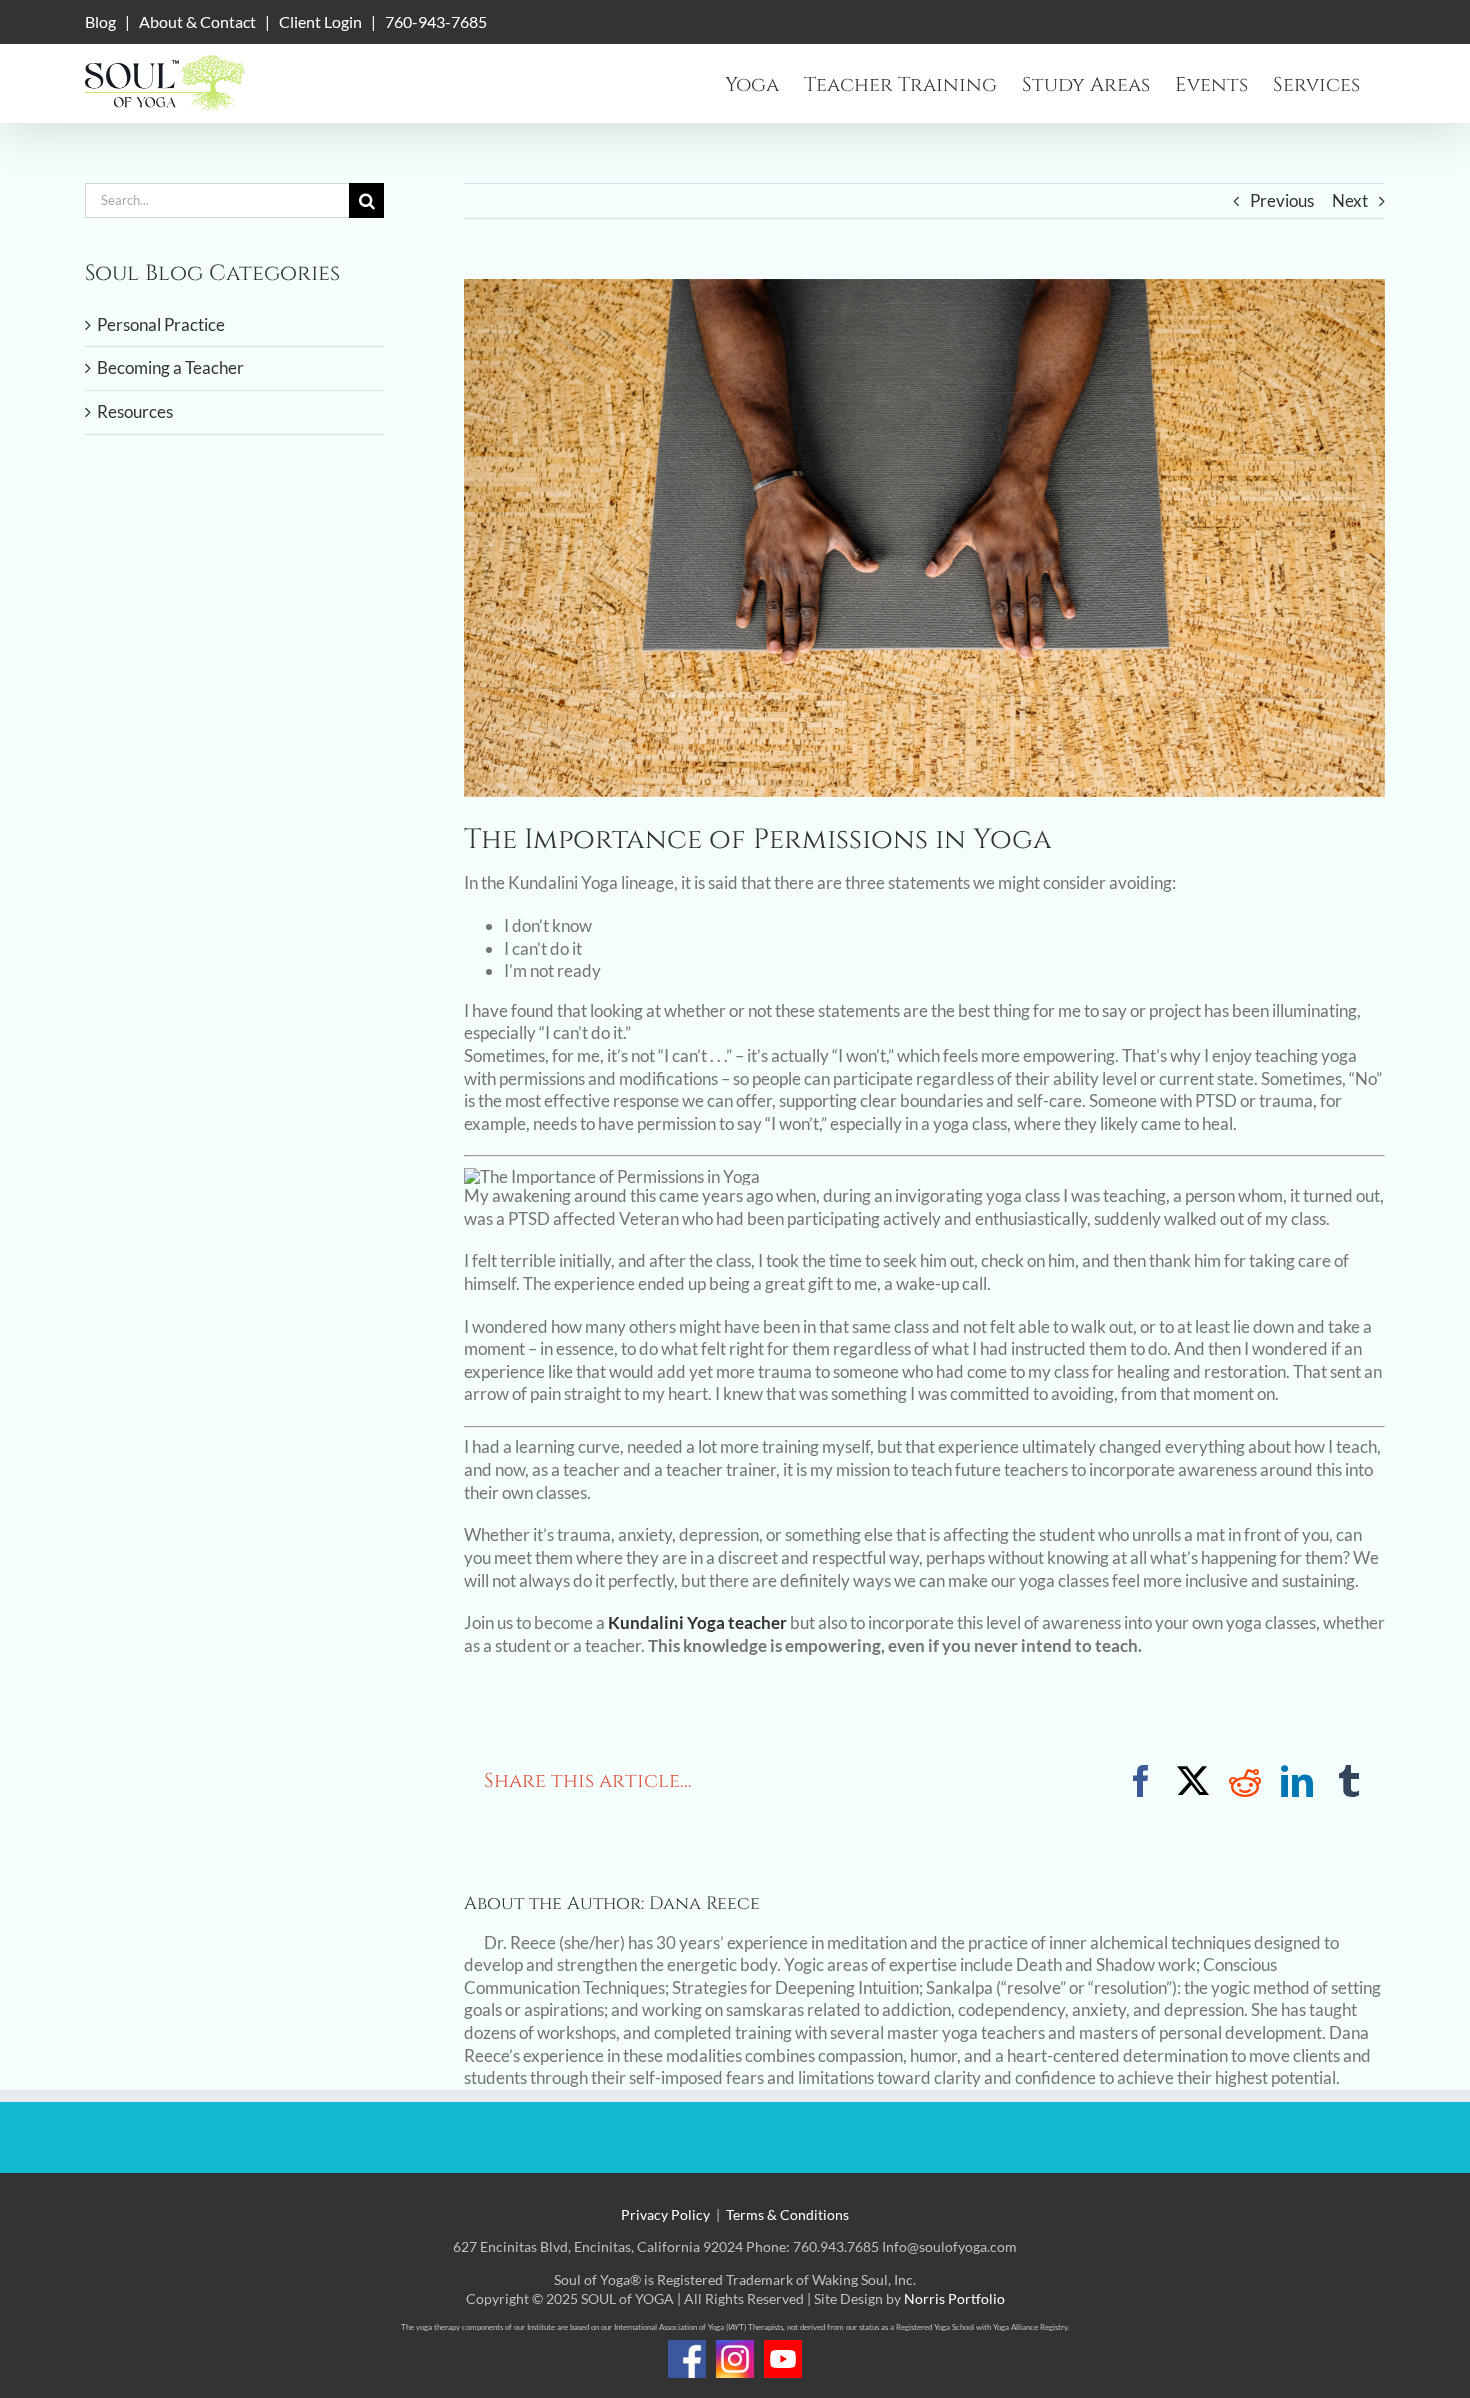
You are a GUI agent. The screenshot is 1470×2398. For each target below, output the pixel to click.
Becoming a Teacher (170, 367)
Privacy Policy (665, 2214)
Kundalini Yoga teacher (697, 1622)
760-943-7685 (436, 21)
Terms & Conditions (787, 2214)
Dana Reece (704, 1903)
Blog (100, 21)
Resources (135, 411)
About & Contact (197, 21)
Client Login (320, 21)
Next (1350, 200)
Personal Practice (161, 324)
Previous (1282, 200)
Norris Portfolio (954, 2298)
